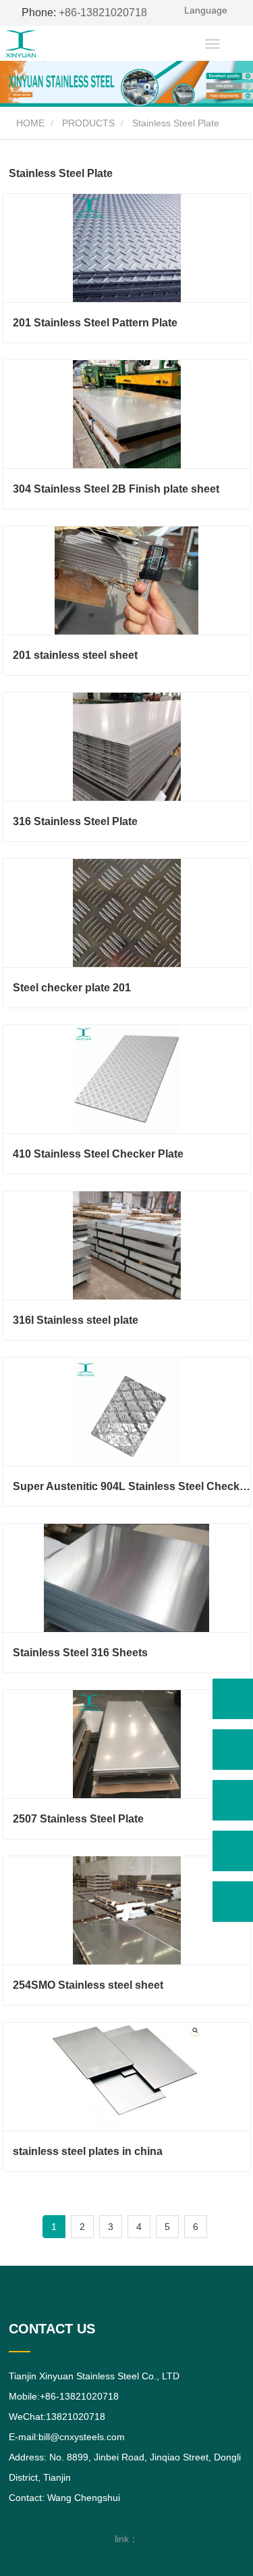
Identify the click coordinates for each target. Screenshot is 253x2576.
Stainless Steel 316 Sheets (80, 1653)
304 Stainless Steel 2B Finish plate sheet (116, 489)
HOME (29, 123)
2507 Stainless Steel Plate (78, 1819)
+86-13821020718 (84, 13)
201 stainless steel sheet (75, 655)
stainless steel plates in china (88, 2151)
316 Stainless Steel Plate (75, 821)
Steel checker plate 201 (72, 988)
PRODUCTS (88, 123)
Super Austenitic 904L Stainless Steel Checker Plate (132, 1486)
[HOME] (46, 44)
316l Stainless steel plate (76, 1320)
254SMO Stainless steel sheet (88, 1985)
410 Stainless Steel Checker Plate (98, 1154)
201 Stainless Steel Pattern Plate (95, 323)
